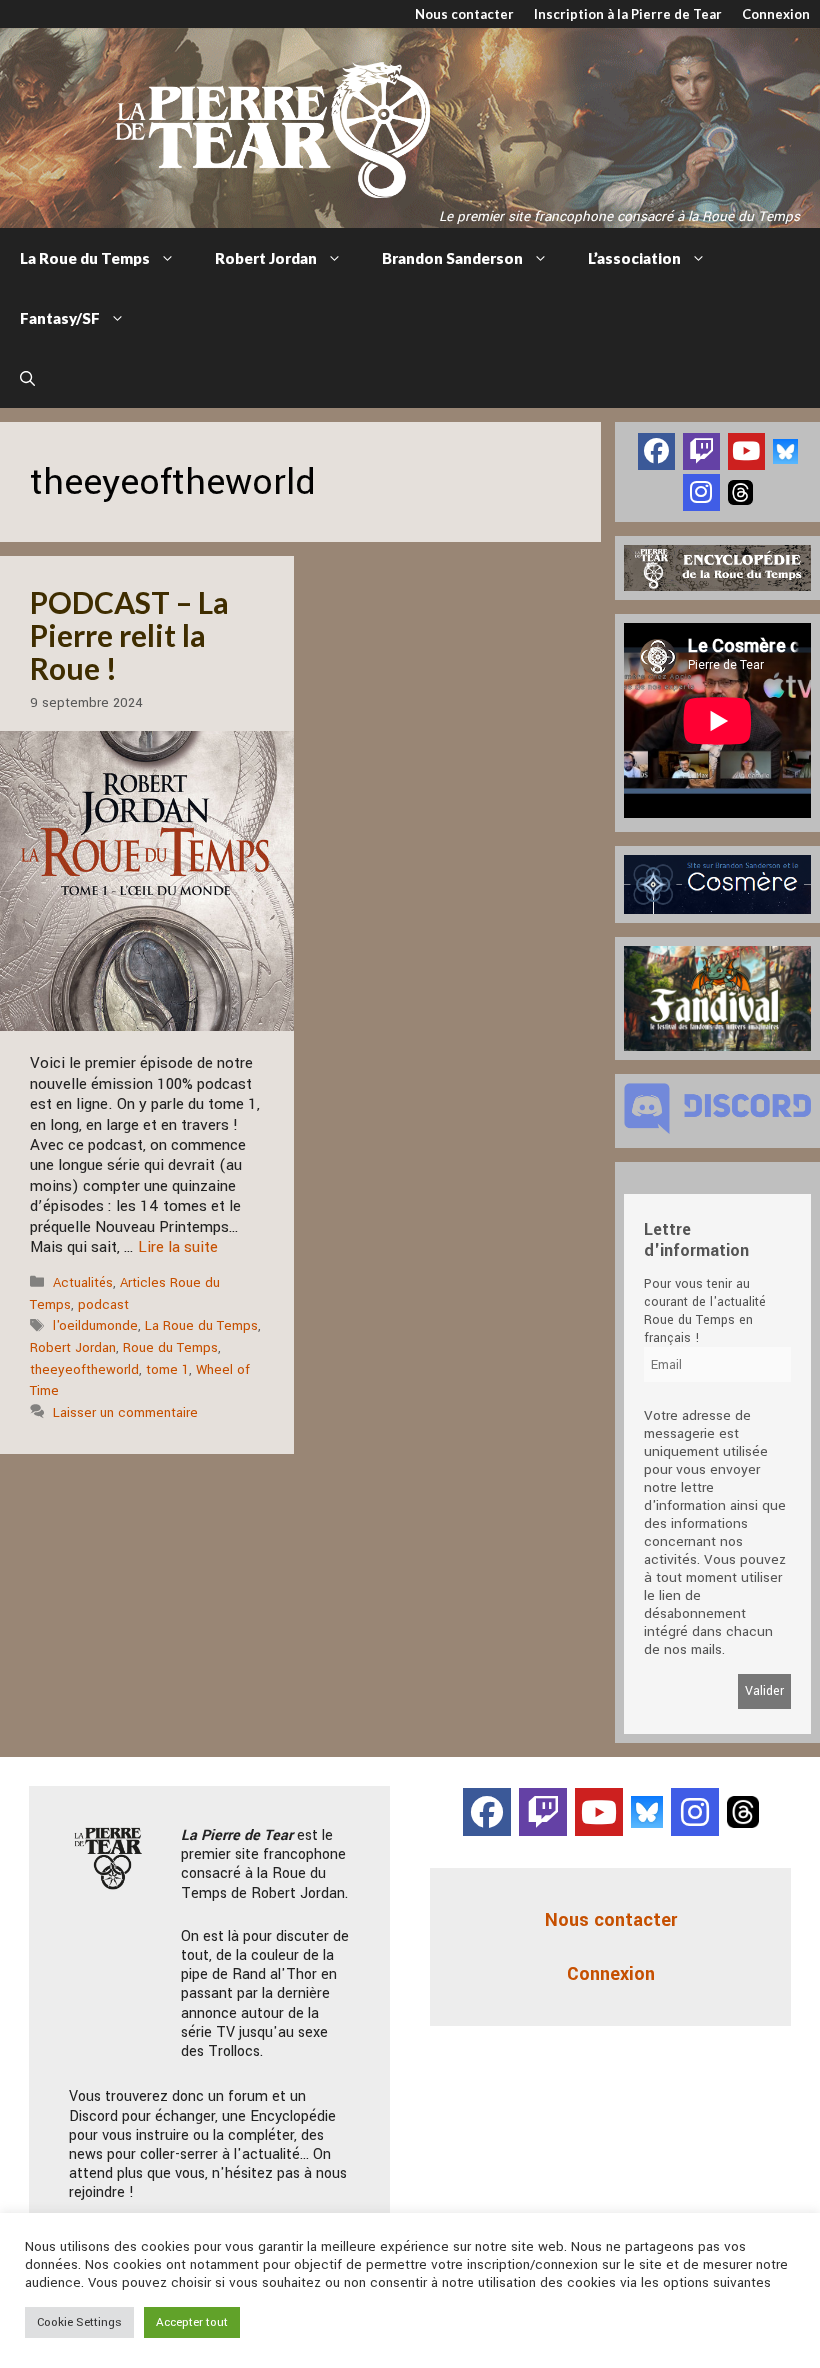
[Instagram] (701, 492)
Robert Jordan (266, 258)
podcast (103, 1304)
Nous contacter (464, 14)
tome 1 (167, 1369)
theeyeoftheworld (84, 1369)
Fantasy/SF (60, 318)
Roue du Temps (170, 1347)
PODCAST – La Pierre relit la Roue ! (129, 635)
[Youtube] (746, 451)
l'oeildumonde (95, 1325)
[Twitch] (701, 451)
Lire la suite (178, 1247)
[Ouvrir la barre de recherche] (27, 378)
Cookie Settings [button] (79, 2322)
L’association (634, 258)
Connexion (776, 14)
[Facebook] (656, 451)
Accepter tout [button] (192, 2322)
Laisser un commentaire (125, 1412)
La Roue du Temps (85, 258)
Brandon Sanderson (452, 258)
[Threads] (740, 491)
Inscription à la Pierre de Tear (628, 14)
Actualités (83, 1282)
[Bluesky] (785, 450)
